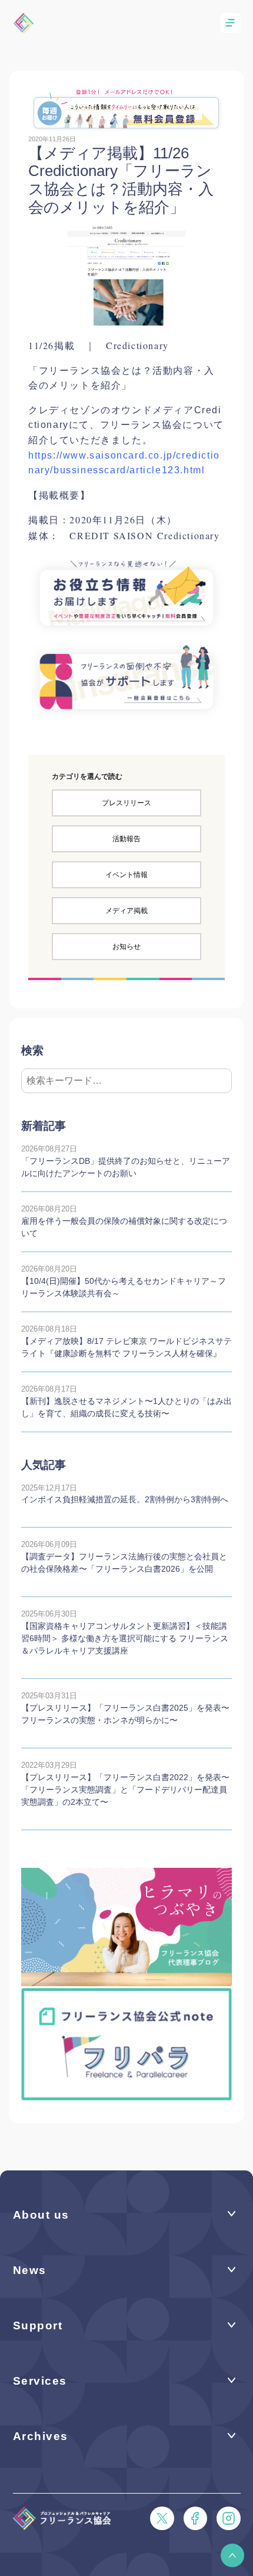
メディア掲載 (126, 911)
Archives (41, 2436)
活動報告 (126, 839)
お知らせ (126, 947)
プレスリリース (126, 803)
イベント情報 (126, 875)
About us (41, 2215)
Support (38, 2326)
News (30, 2270)
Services (40, 2381)
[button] (232, 2555)
